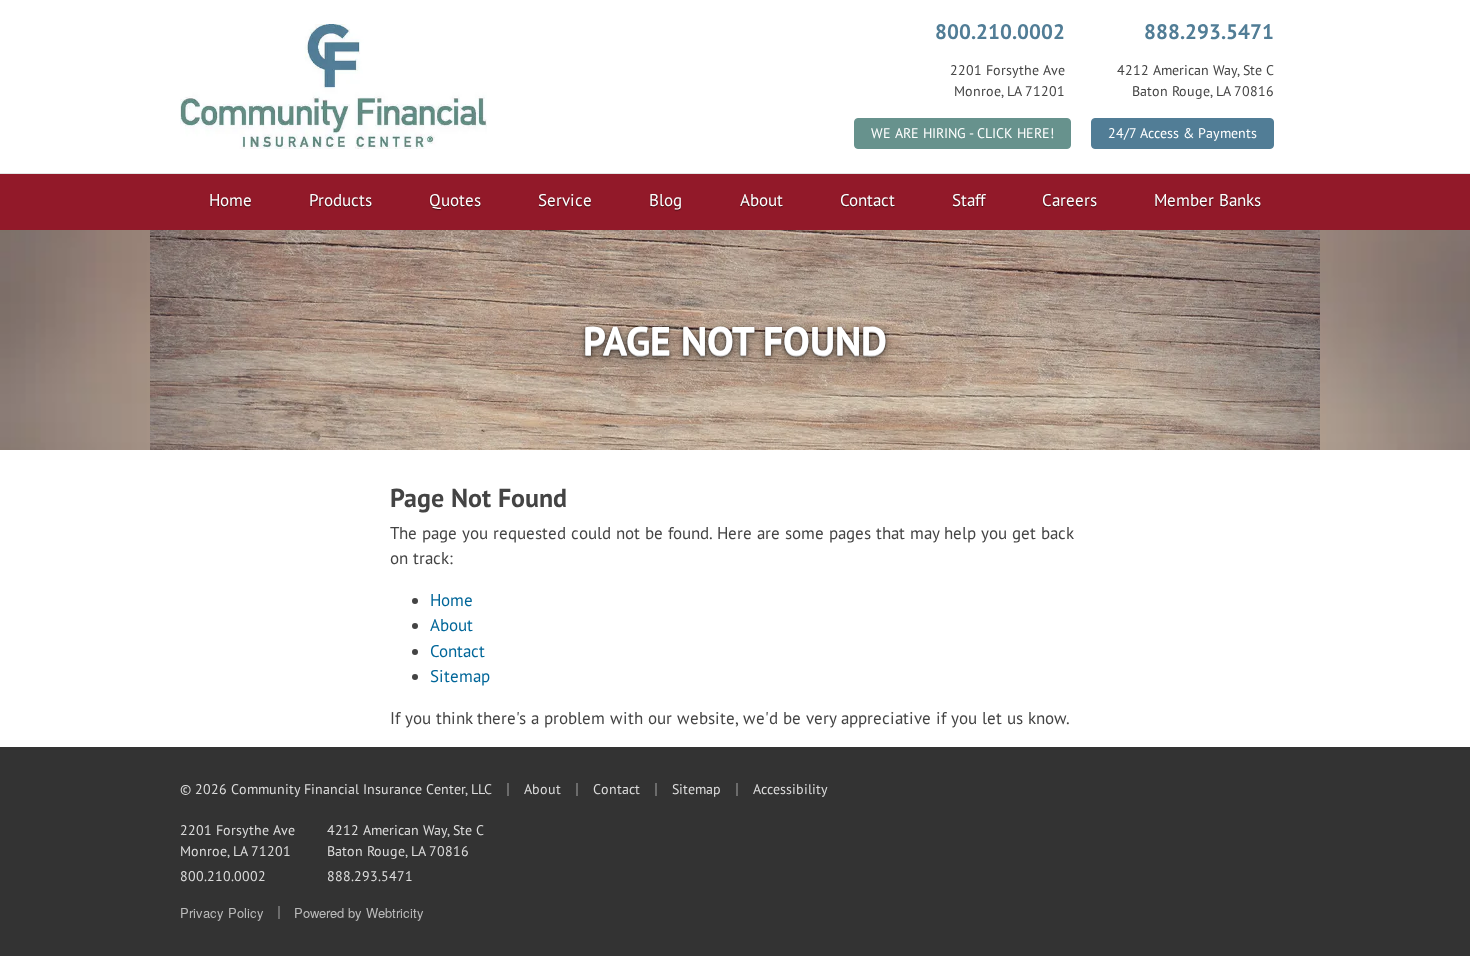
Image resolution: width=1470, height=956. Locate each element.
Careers (1069, 200)
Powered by (359, 912)
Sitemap (460, 676)
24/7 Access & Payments (1182, 133)
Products (340, 200)
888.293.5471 (1209, 31)
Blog (665, 200)
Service (565, 200)
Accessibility (790, 789)
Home (230, 200)
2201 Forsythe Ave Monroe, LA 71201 (237, 840)
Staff (968, 200)
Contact (867, 200)
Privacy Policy (222, 912)
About (761, 200)
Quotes (455, 200)
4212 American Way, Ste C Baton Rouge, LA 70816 (405, 840)
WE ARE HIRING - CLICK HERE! (962, 133)
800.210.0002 (1000, 31)
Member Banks (1207, 200)
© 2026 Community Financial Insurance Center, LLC (336, 789)
